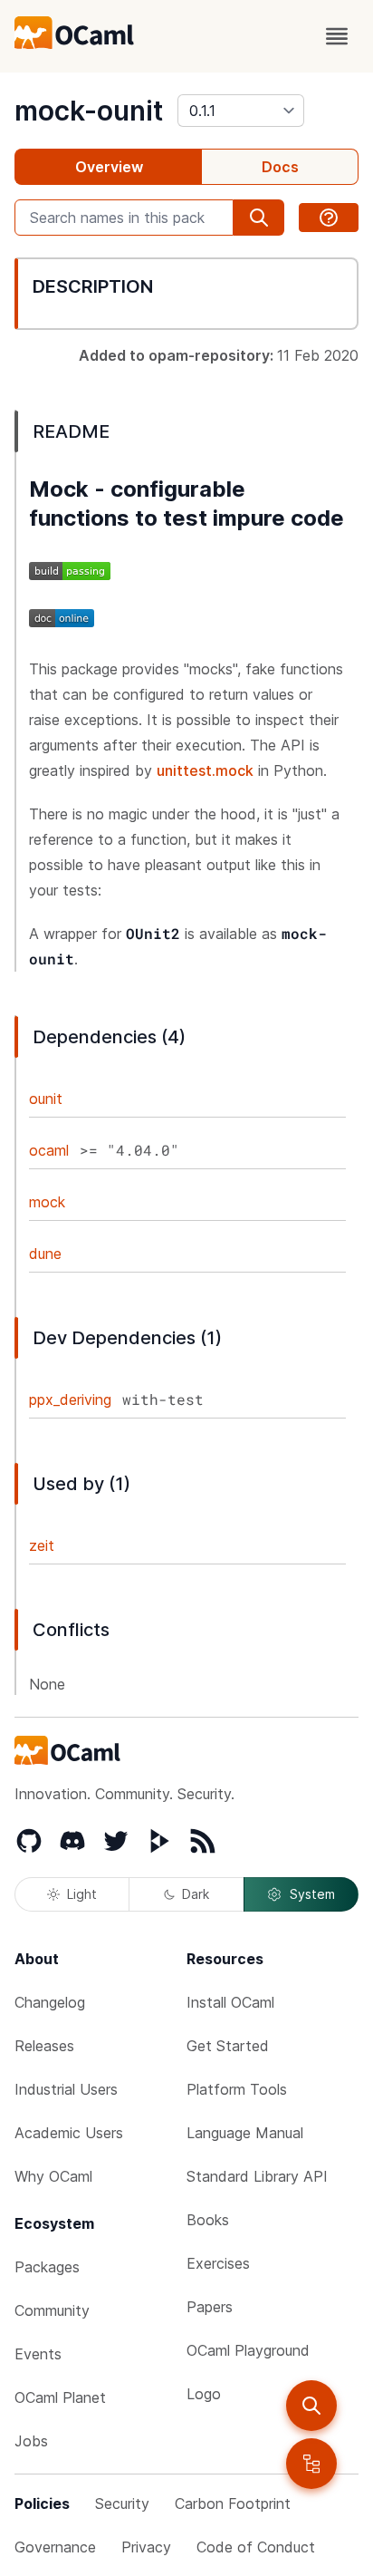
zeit (42, 1545)
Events (38, 2354)
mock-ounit (89, 111)
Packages (47, 2267)
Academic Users (69, 2133)
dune (45, 1254)
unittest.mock (205, 770)
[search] (311, 2406)
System (312, 1894)
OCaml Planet (60, 2397)
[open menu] (337, 36)
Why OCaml (53, 2176)
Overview (109, 167)
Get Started (228, 2046)
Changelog (50, 2002)
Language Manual (245, 2133)
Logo (204, 2394)
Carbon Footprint (233, 2503)
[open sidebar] (311, 2464)
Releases (44, 2046)
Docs (280, 167)
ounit (46, 1099)
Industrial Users (66, 2089)
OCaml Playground (248, 2350)
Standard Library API (257, 2176)
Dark (196, 1894)
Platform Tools (237, 2089)
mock (47, 1202)
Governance (55, 2547)
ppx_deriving (70, 1399)
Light (82, 1894)
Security (122, 2503)
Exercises (218, 2263)
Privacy (146, 2547)
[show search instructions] (329, 218)
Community (52, 2310)
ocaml (49, 1150)
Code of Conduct (256, 2547)
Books (208, 2220)
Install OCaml (230, 2002)
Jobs (31, 2441)
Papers (210, 2307)
